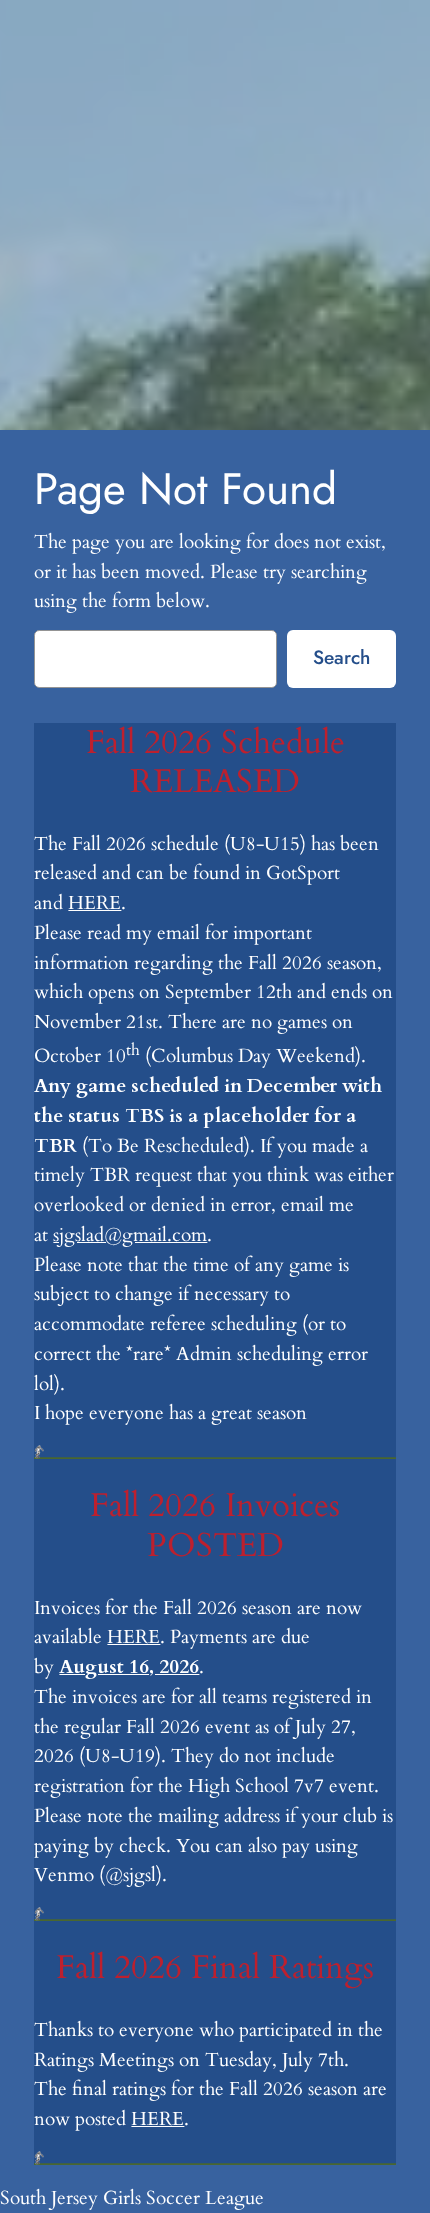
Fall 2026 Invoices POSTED (215, 1526)
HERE (94, 903)
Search (341, 657)
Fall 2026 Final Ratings (215, 1968)
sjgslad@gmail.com (130, 1235)
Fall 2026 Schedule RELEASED (215, 763)
